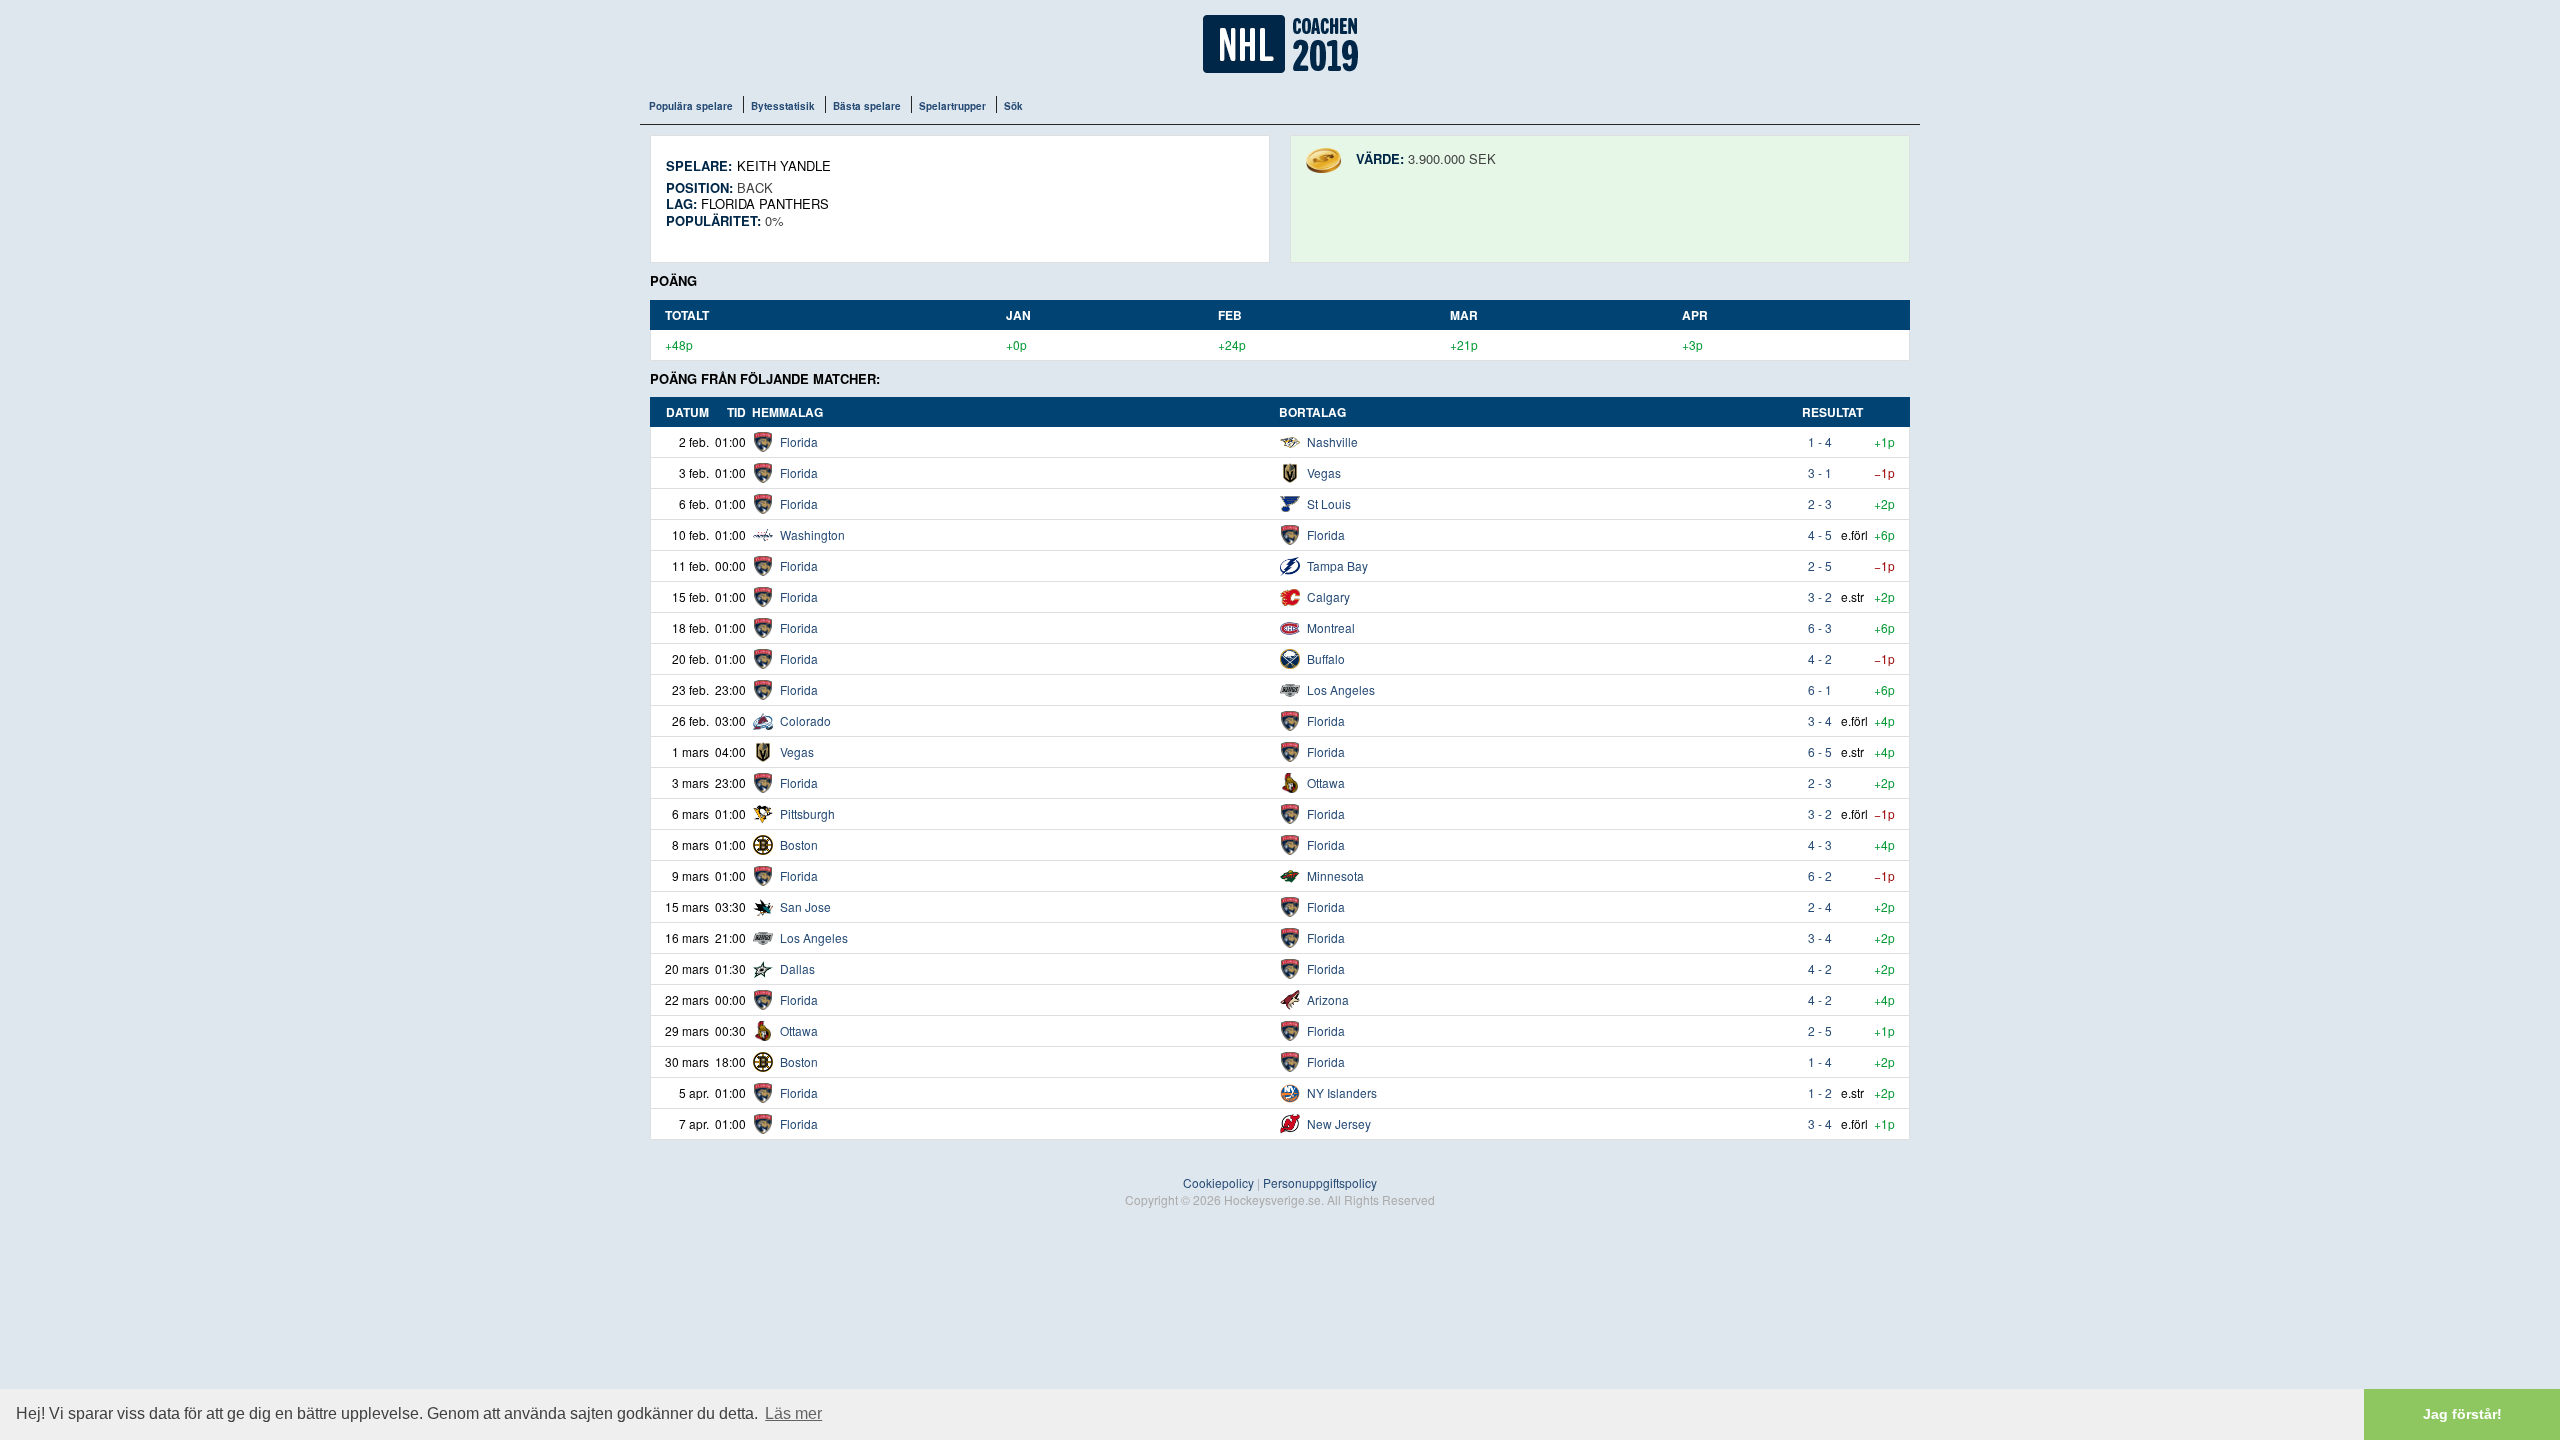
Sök (1013, 106)
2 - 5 (1820, 565)
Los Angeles (1341, 689)
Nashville (1332, 441)
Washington (812, 534)
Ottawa (1326, 782)
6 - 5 (1820, 751)
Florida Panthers (765, 203)
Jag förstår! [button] (2462, 1414)
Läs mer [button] (793, 1413)
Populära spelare (691, 106)
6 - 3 (1820, 627)
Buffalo (1326, 658)
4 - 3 (1820, 844)
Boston (799, 844)
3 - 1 (1820, 472)
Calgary (1328, 596)
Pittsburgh (807, 813)
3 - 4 (1820, 720)
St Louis (1329, 503)
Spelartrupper (952, 106)
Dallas (797, 968)
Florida (799, 441)
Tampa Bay (1337, 565)
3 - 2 (1820, 596)
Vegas (1324, 472)
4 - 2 (1820, 658)
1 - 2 (1820, 1092)
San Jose (805, 906)
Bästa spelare (867, 106)
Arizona (1328, 999)
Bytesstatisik (783, 106)
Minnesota (1335, 875)
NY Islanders (1342, 1092)
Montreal (1331, 627)
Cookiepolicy (1218, 1182)
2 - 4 (1820, 906)
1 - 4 (1820, 441)
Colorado (805, 720)
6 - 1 (1820, 689)
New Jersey (1339, 1123)
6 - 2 (1820, 875)
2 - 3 (1820, 503)
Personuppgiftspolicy (1320, 1182)
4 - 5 (1820, 534)
